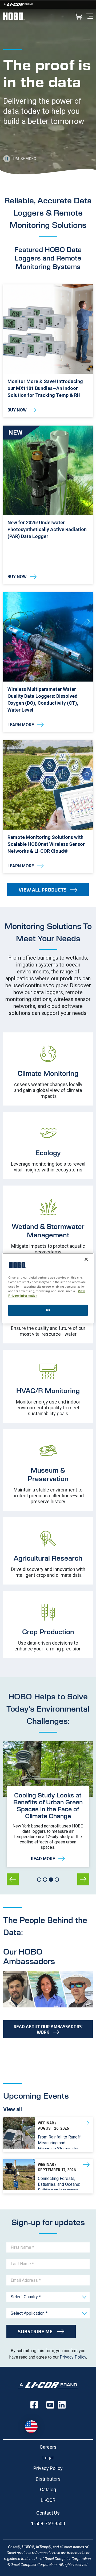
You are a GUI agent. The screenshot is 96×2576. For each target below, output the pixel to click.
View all (13, 2109)
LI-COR (48, 2500)
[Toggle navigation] (90, 16)
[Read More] (48, 1827)
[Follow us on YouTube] (50, 2405)
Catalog (48, 2489)
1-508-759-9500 (48, 2524)
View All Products (43, 890)
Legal (48, 2458)
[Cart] (78, 17)
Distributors (48, 2479)
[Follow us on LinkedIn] (62, 2405)
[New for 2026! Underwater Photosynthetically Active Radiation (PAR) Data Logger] (48, 505)
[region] (48, 1288)
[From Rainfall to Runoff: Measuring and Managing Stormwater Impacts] (48, 2135)
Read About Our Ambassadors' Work (48, 2029)
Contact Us (48, 2513)
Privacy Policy (73, 2357)
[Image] (48, 4)
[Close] (86, 1259)
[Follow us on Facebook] (34, 2405)
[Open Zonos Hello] (34, 2424)
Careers (48, 2447)
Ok (48, 1310)
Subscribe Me (36, 2331)
